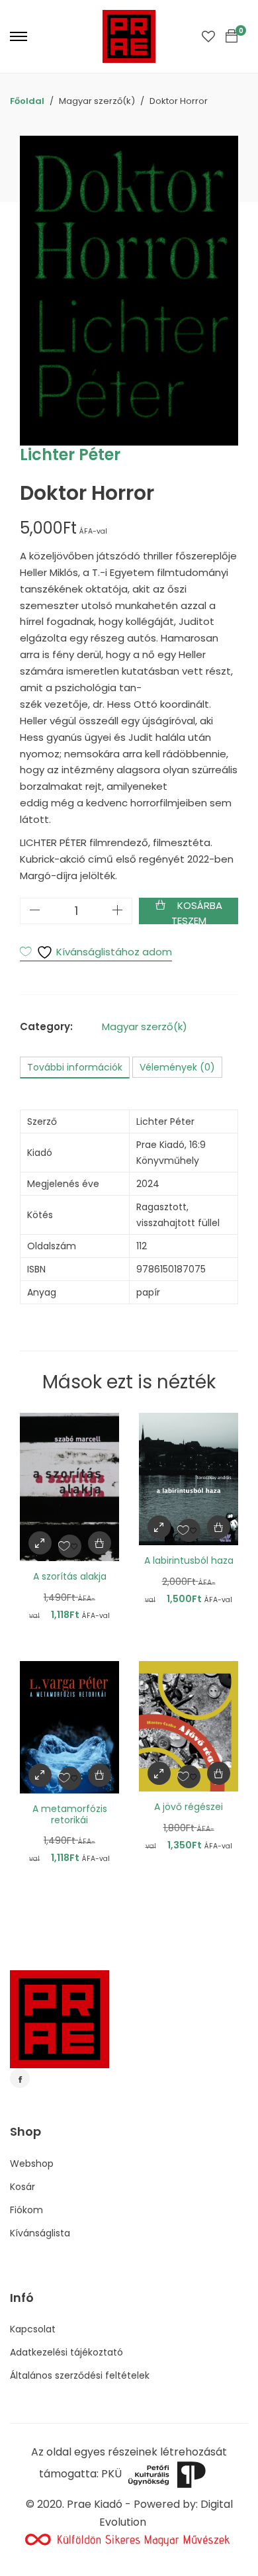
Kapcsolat (33, 2329)
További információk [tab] (75, 1067)
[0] (232, 36)
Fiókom (26, 2210)
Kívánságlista (40, 2233)
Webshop (32, 2164)
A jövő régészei (189, 1807)
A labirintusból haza (189, 1560)
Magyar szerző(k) (145, 1026)
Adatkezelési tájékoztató (66, 2352)
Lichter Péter (70, 454)
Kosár (22, 2187)
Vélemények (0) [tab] (177, 1067)
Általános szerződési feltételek (80, 2375)
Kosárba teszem (197, 911)
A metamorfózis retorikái (70, 1814)
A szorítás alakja (70, 1576)
